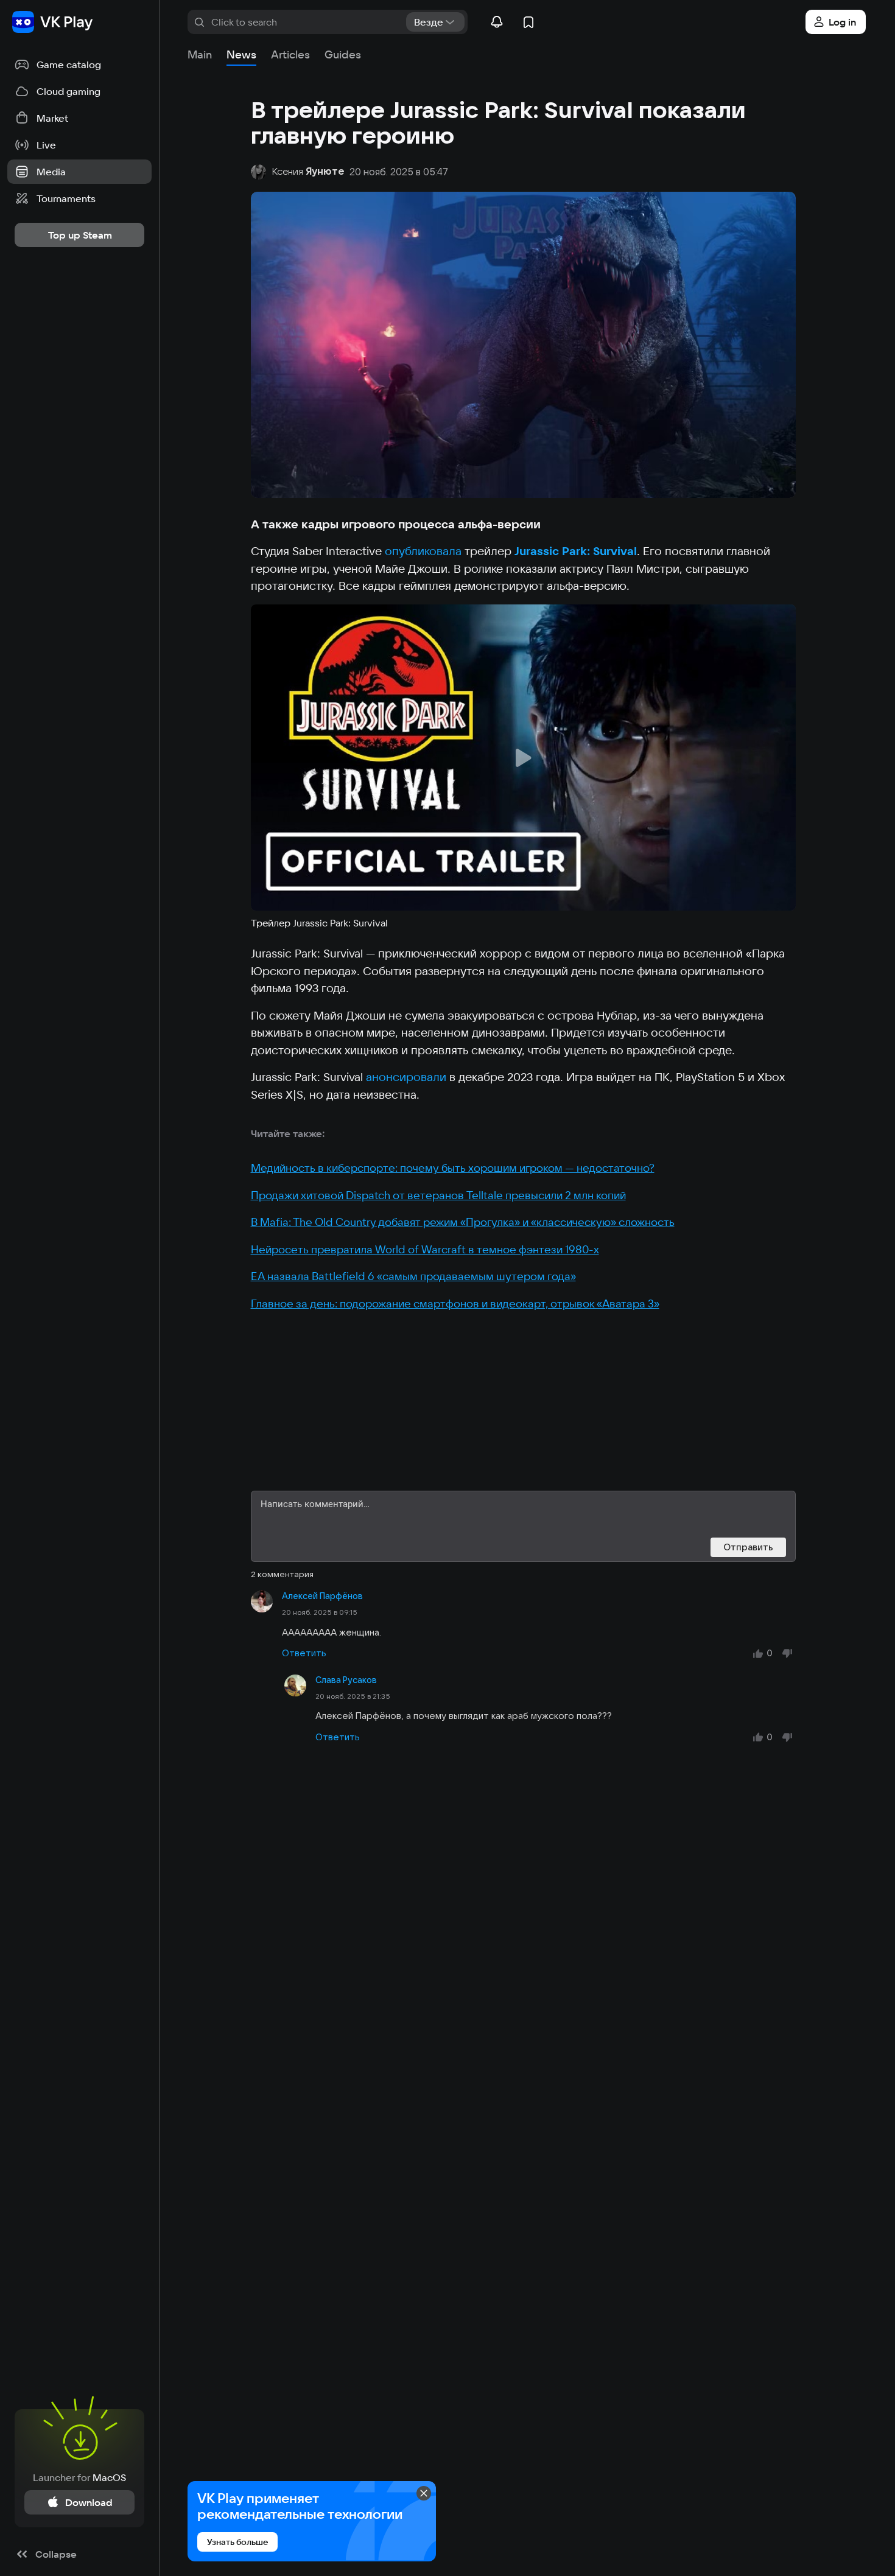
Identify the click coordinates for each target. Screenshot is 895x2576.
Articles (290, 54)
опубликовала (423, 551)
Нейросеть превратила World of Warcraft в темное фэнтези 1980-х (425, 1249)
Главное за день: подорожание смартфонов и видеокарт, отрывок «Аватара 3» (455, 1304)
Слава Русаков (346, 1680)
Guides (343, 54)
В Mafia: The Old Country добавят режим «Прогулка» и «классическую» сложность (463, 1222)
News (241, 54)
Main (200, 54)
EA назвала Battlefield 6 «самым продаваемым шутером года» (413, 1276)
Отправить (748, 1547)
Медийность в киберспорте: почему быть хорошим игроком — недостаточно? (453, 1168)
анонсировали (406, 1077)
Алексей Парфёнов (322, 1596)
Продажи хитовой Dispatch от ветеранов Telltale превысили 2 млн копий (438, 1195)
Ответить (304, 1653)
